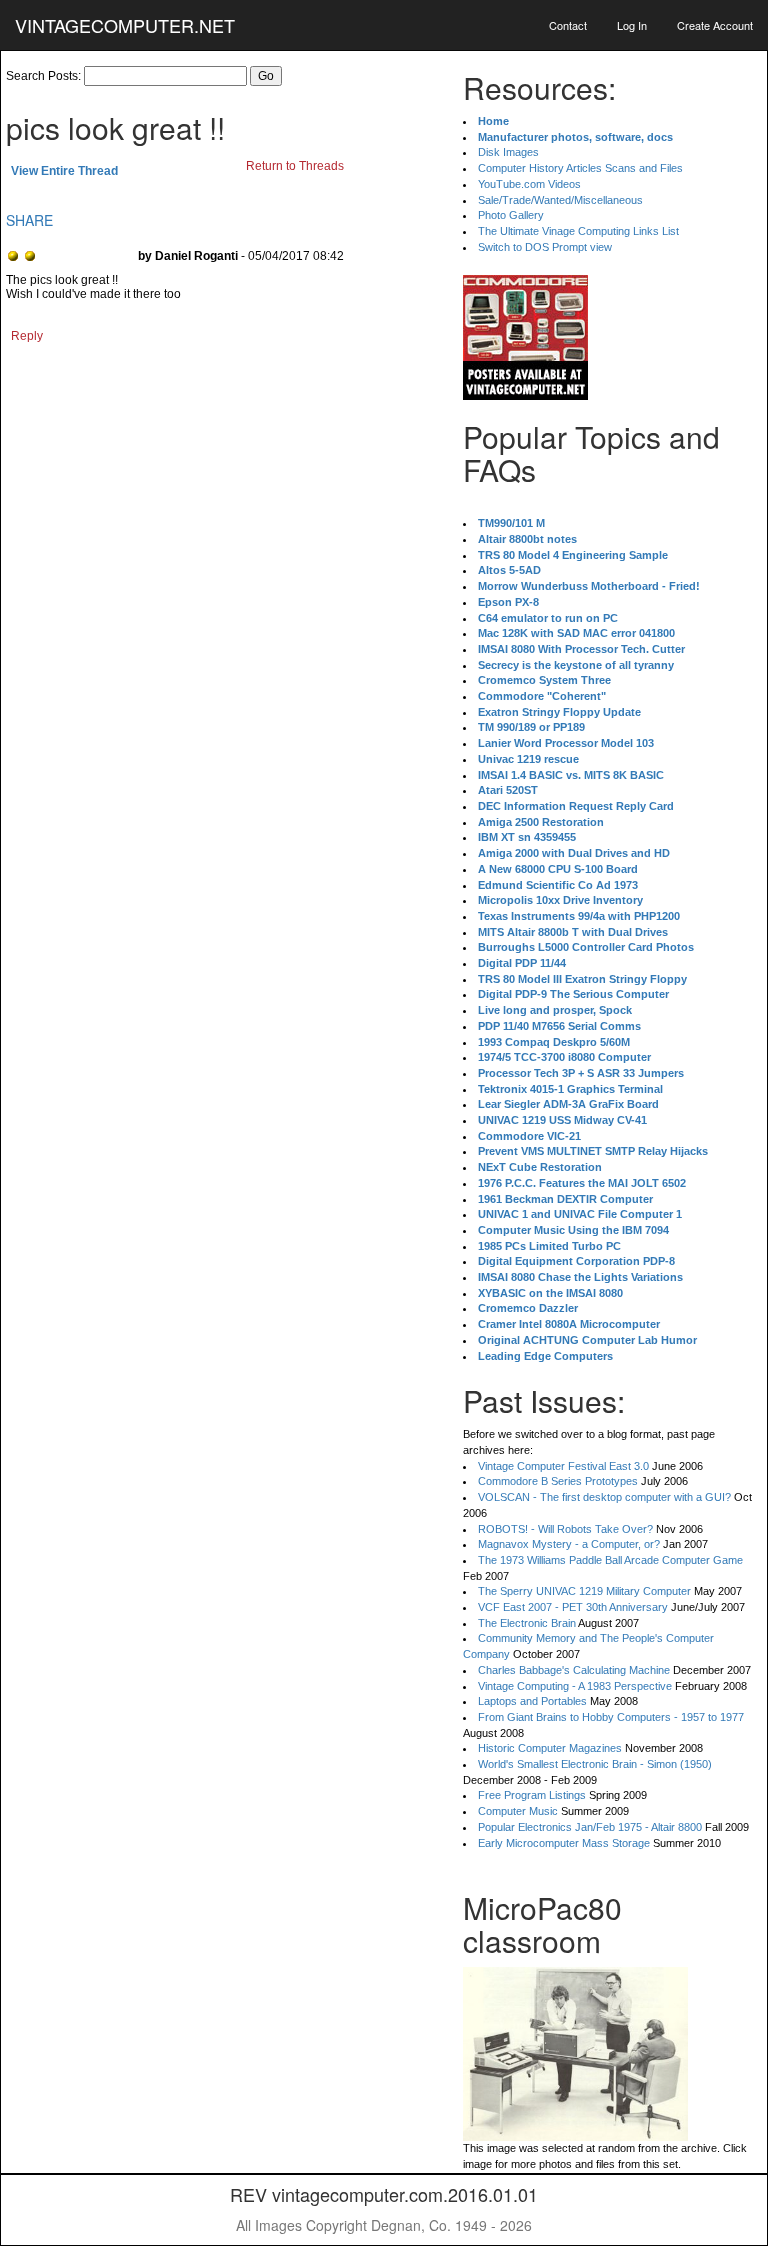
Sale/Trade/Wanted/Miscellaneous (560, 200)
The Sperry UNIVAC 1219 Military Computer (584, 1591)
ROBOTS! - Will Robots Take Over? (565, 1529)
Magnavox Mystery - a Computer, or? (569, 1544)
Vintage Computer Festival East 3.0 (563, 1466)
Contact (568, 25)
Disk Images (508, 152)
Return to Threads (295, 166)
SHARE (29, 220)
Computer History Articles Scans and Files (580, 168)
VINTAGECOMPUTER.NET (125, 25)
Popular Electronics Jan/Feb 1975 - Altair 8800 (590, 1827)
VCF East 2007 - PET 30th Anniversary (573, 1607)
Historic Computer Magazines (550, 1748)
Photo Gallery (511, 215)
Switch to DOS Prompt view (545, 247)
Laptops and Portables (532, 1701)
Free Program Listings (532, 1795)
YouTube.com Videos (529, 184)
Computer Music (518, 1811)
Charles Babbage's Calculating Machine (574, 1670)
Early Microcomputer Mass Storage (564, 1843)
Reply (27, 336)
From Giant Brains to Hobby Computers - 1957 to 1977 (611, 1717)
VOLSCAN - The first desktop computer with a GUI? (604, 1497)
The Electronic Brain (527, 1623)
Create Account (715, 25)
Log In (632, 25)
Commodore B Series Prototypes (558, 1481)
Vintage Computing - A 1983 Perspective (575, 1686)
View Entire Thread (64, 171)
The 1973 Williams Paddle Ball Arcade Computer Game (610, 1560)
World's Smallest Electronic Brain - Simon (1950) (595, 1764)
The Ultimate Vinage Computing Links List (578, 231)
